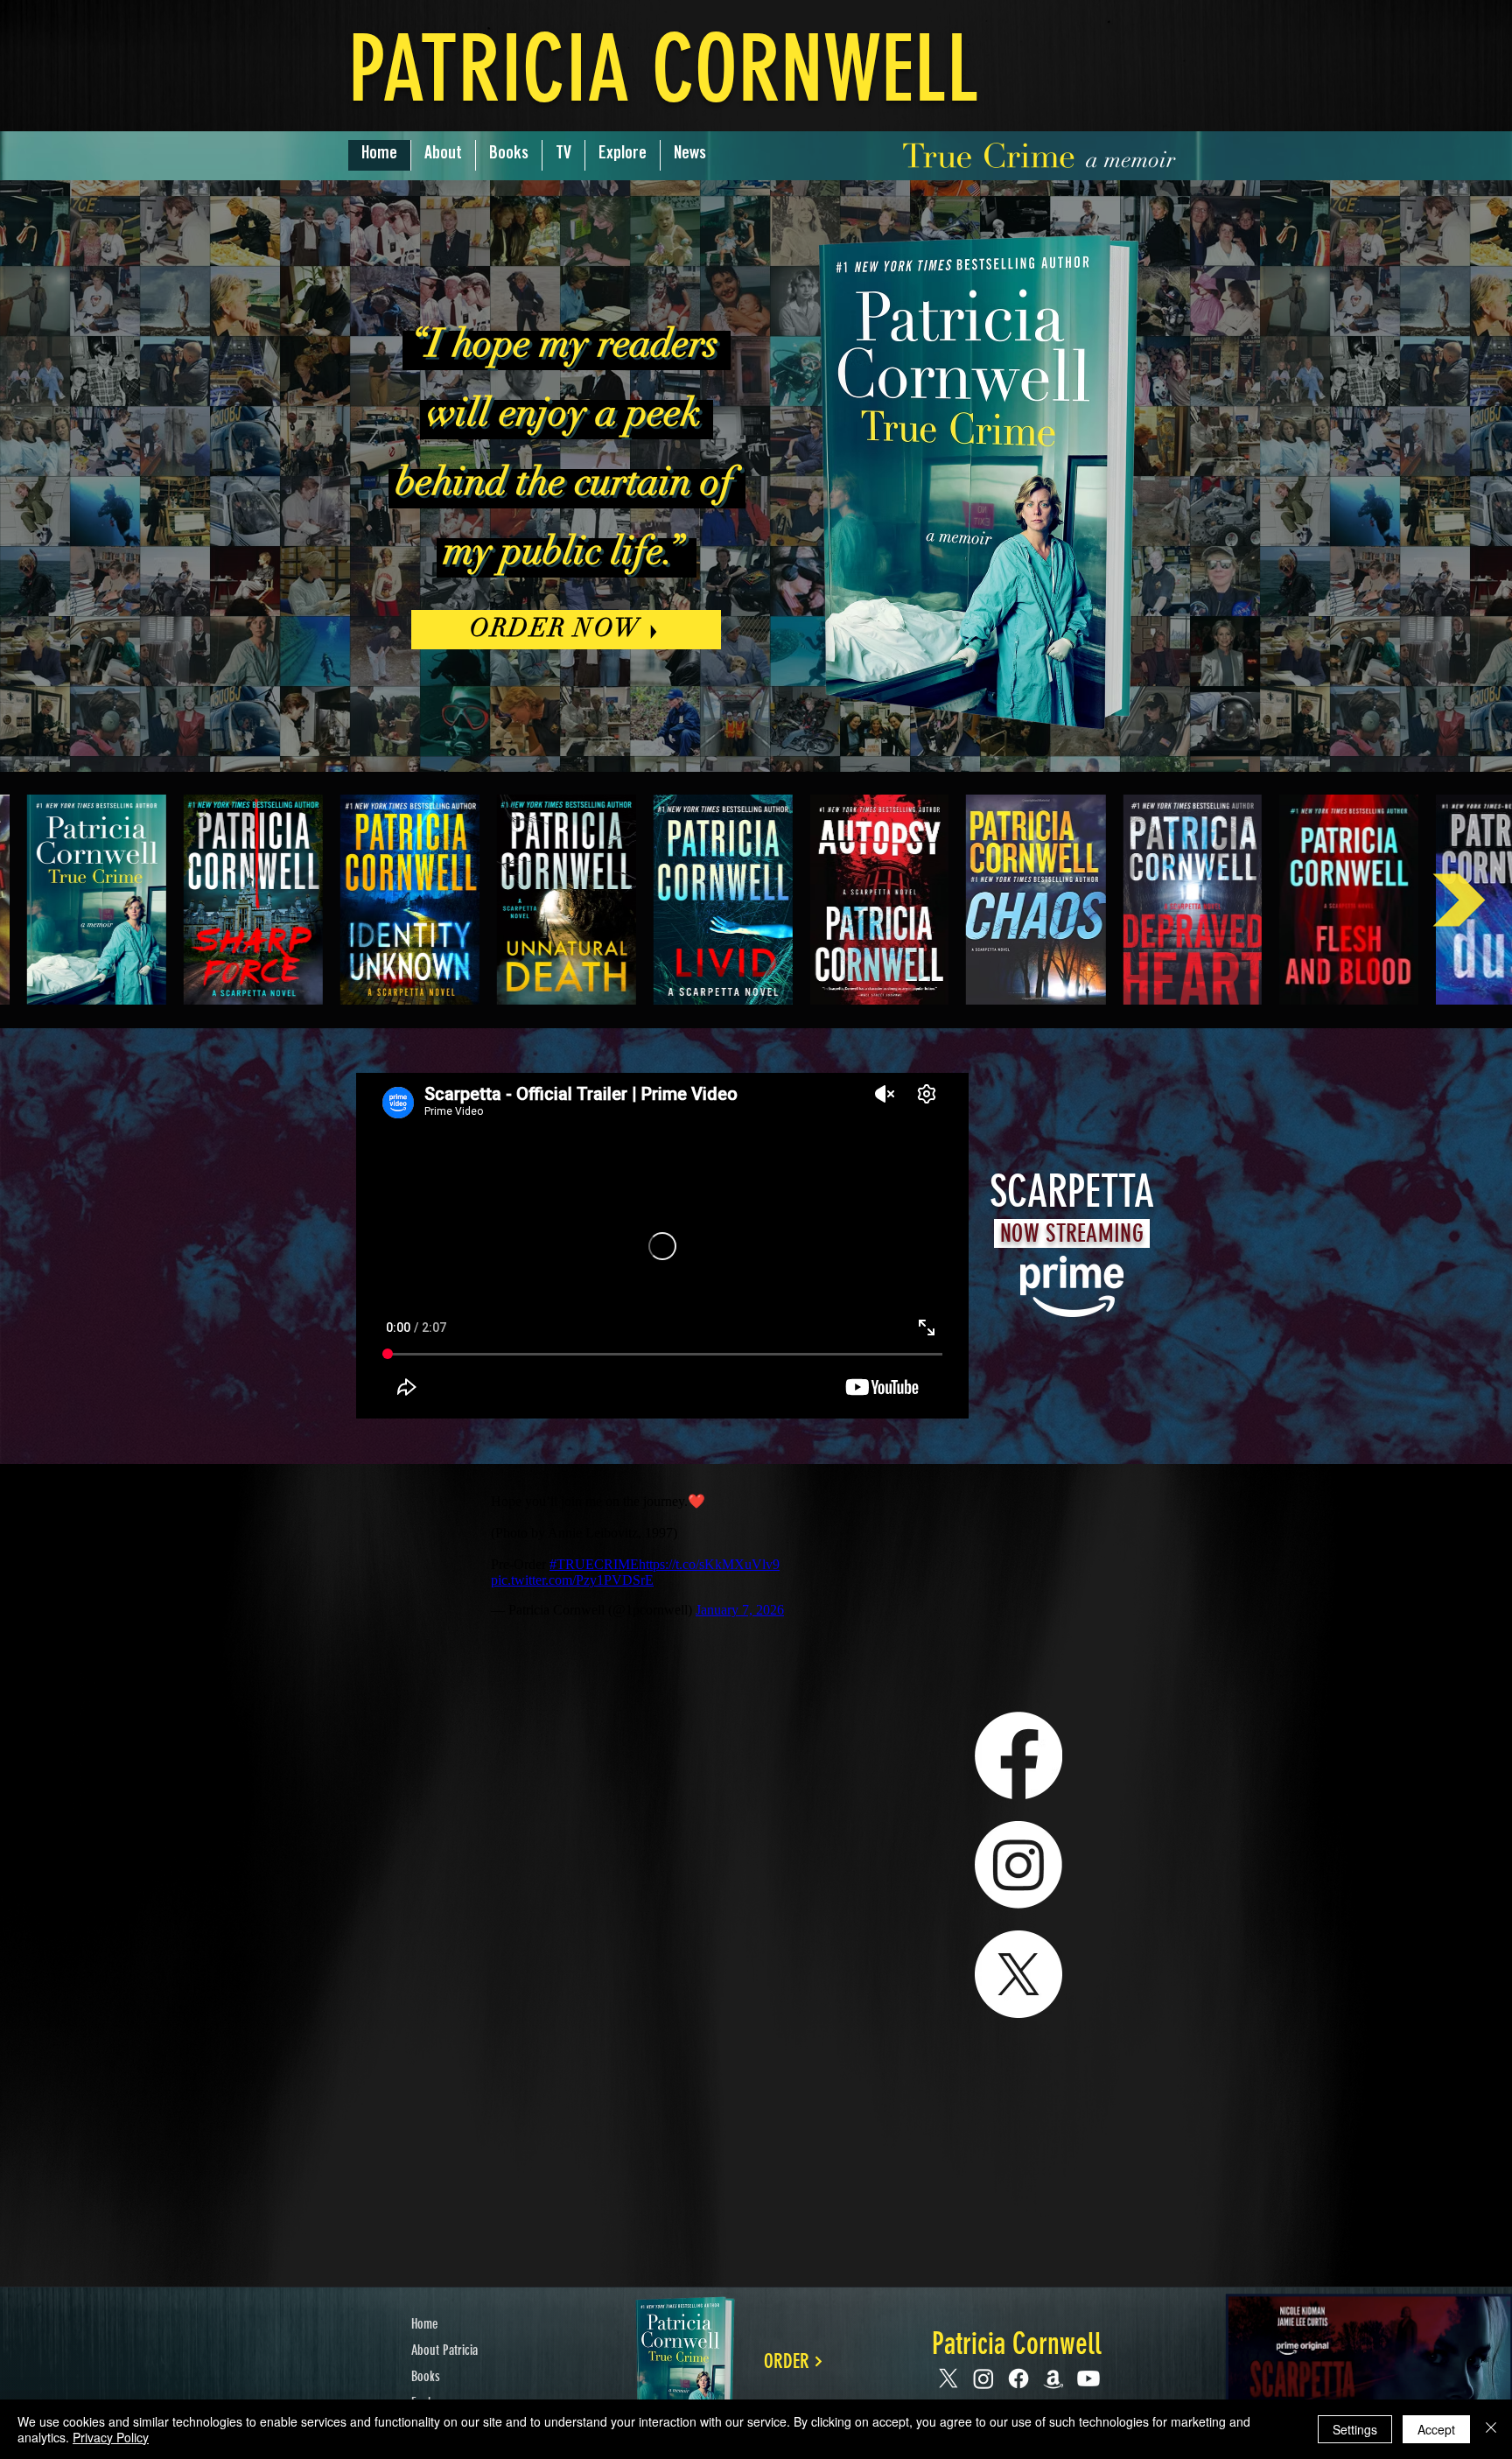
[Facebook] (1018, 1755)
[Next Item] (1459, 900)
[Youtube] (1088, 2378)
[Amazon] (1053, 2378)
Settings (1355, 2429)
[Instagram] (1018, 1865)
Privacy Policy (111, 2437)
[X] (1018, 1974)
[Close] (1491, 2429)
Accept (1436, 2429)
